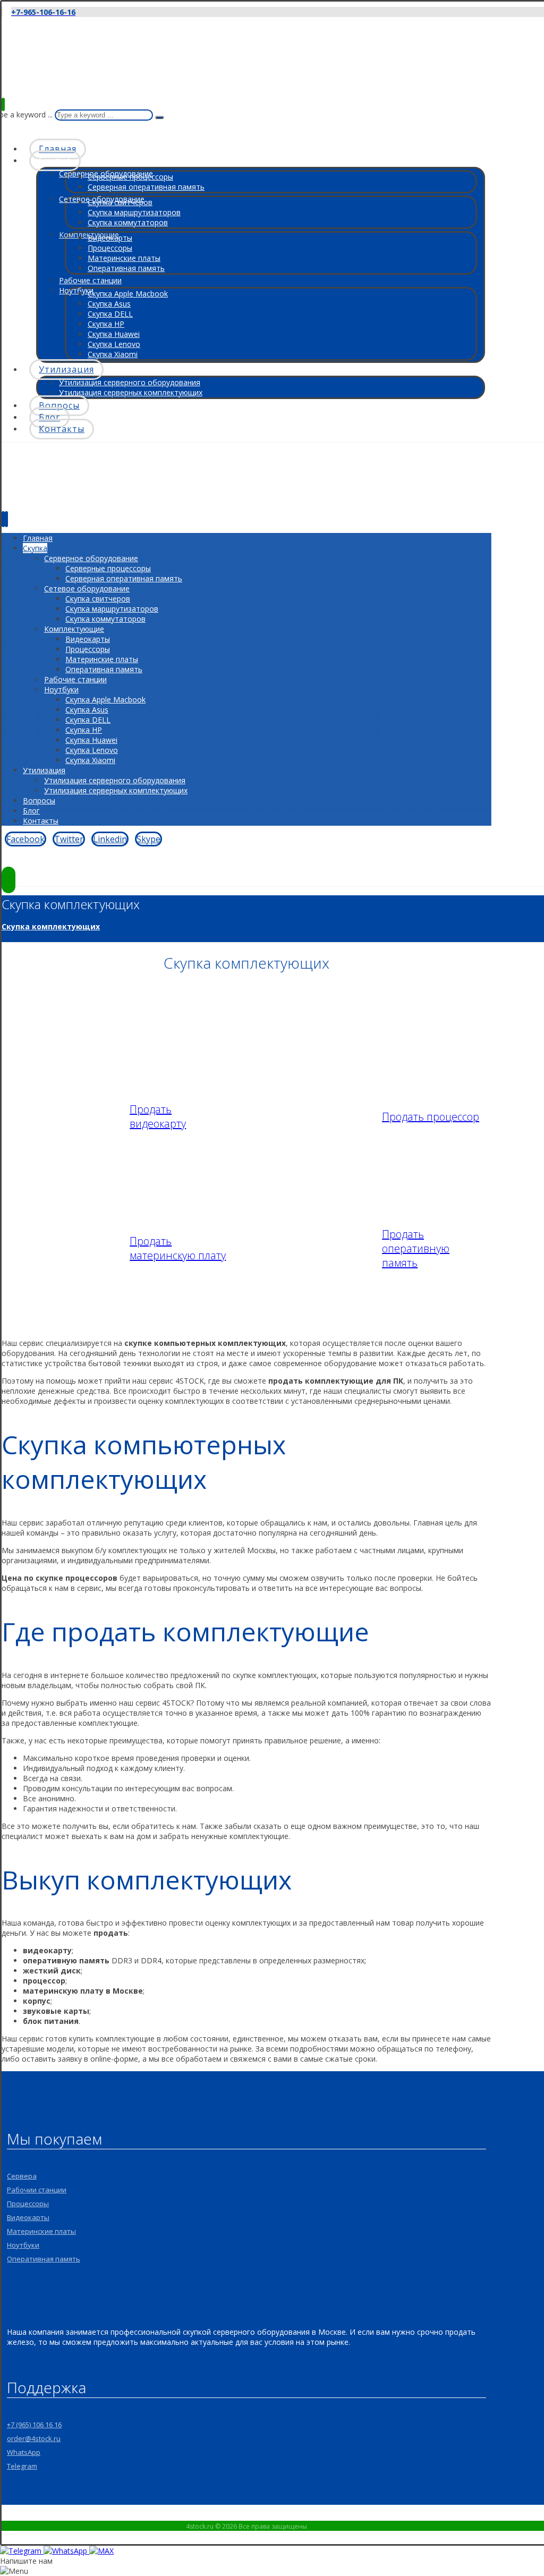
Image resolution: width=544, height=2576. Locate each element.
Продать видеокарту (158, 1116)
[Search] (159, 117)
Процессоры (28, 2204)
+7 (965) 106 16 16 (34, 2425)
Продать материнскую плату (178, 1248)
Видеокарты (28, 2217)
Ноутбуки (23, 2245)
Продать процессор (431, 1117)
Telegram (22, 2466)
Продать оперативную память (416, 1248)
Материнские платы (41, 2231)
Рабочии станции (37, 2190)
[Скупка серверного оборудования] (39, 70)
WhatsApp (24, 2452)
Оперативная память (44, 2259)
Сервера (22, 2176)
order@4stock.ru (34, 2438)
